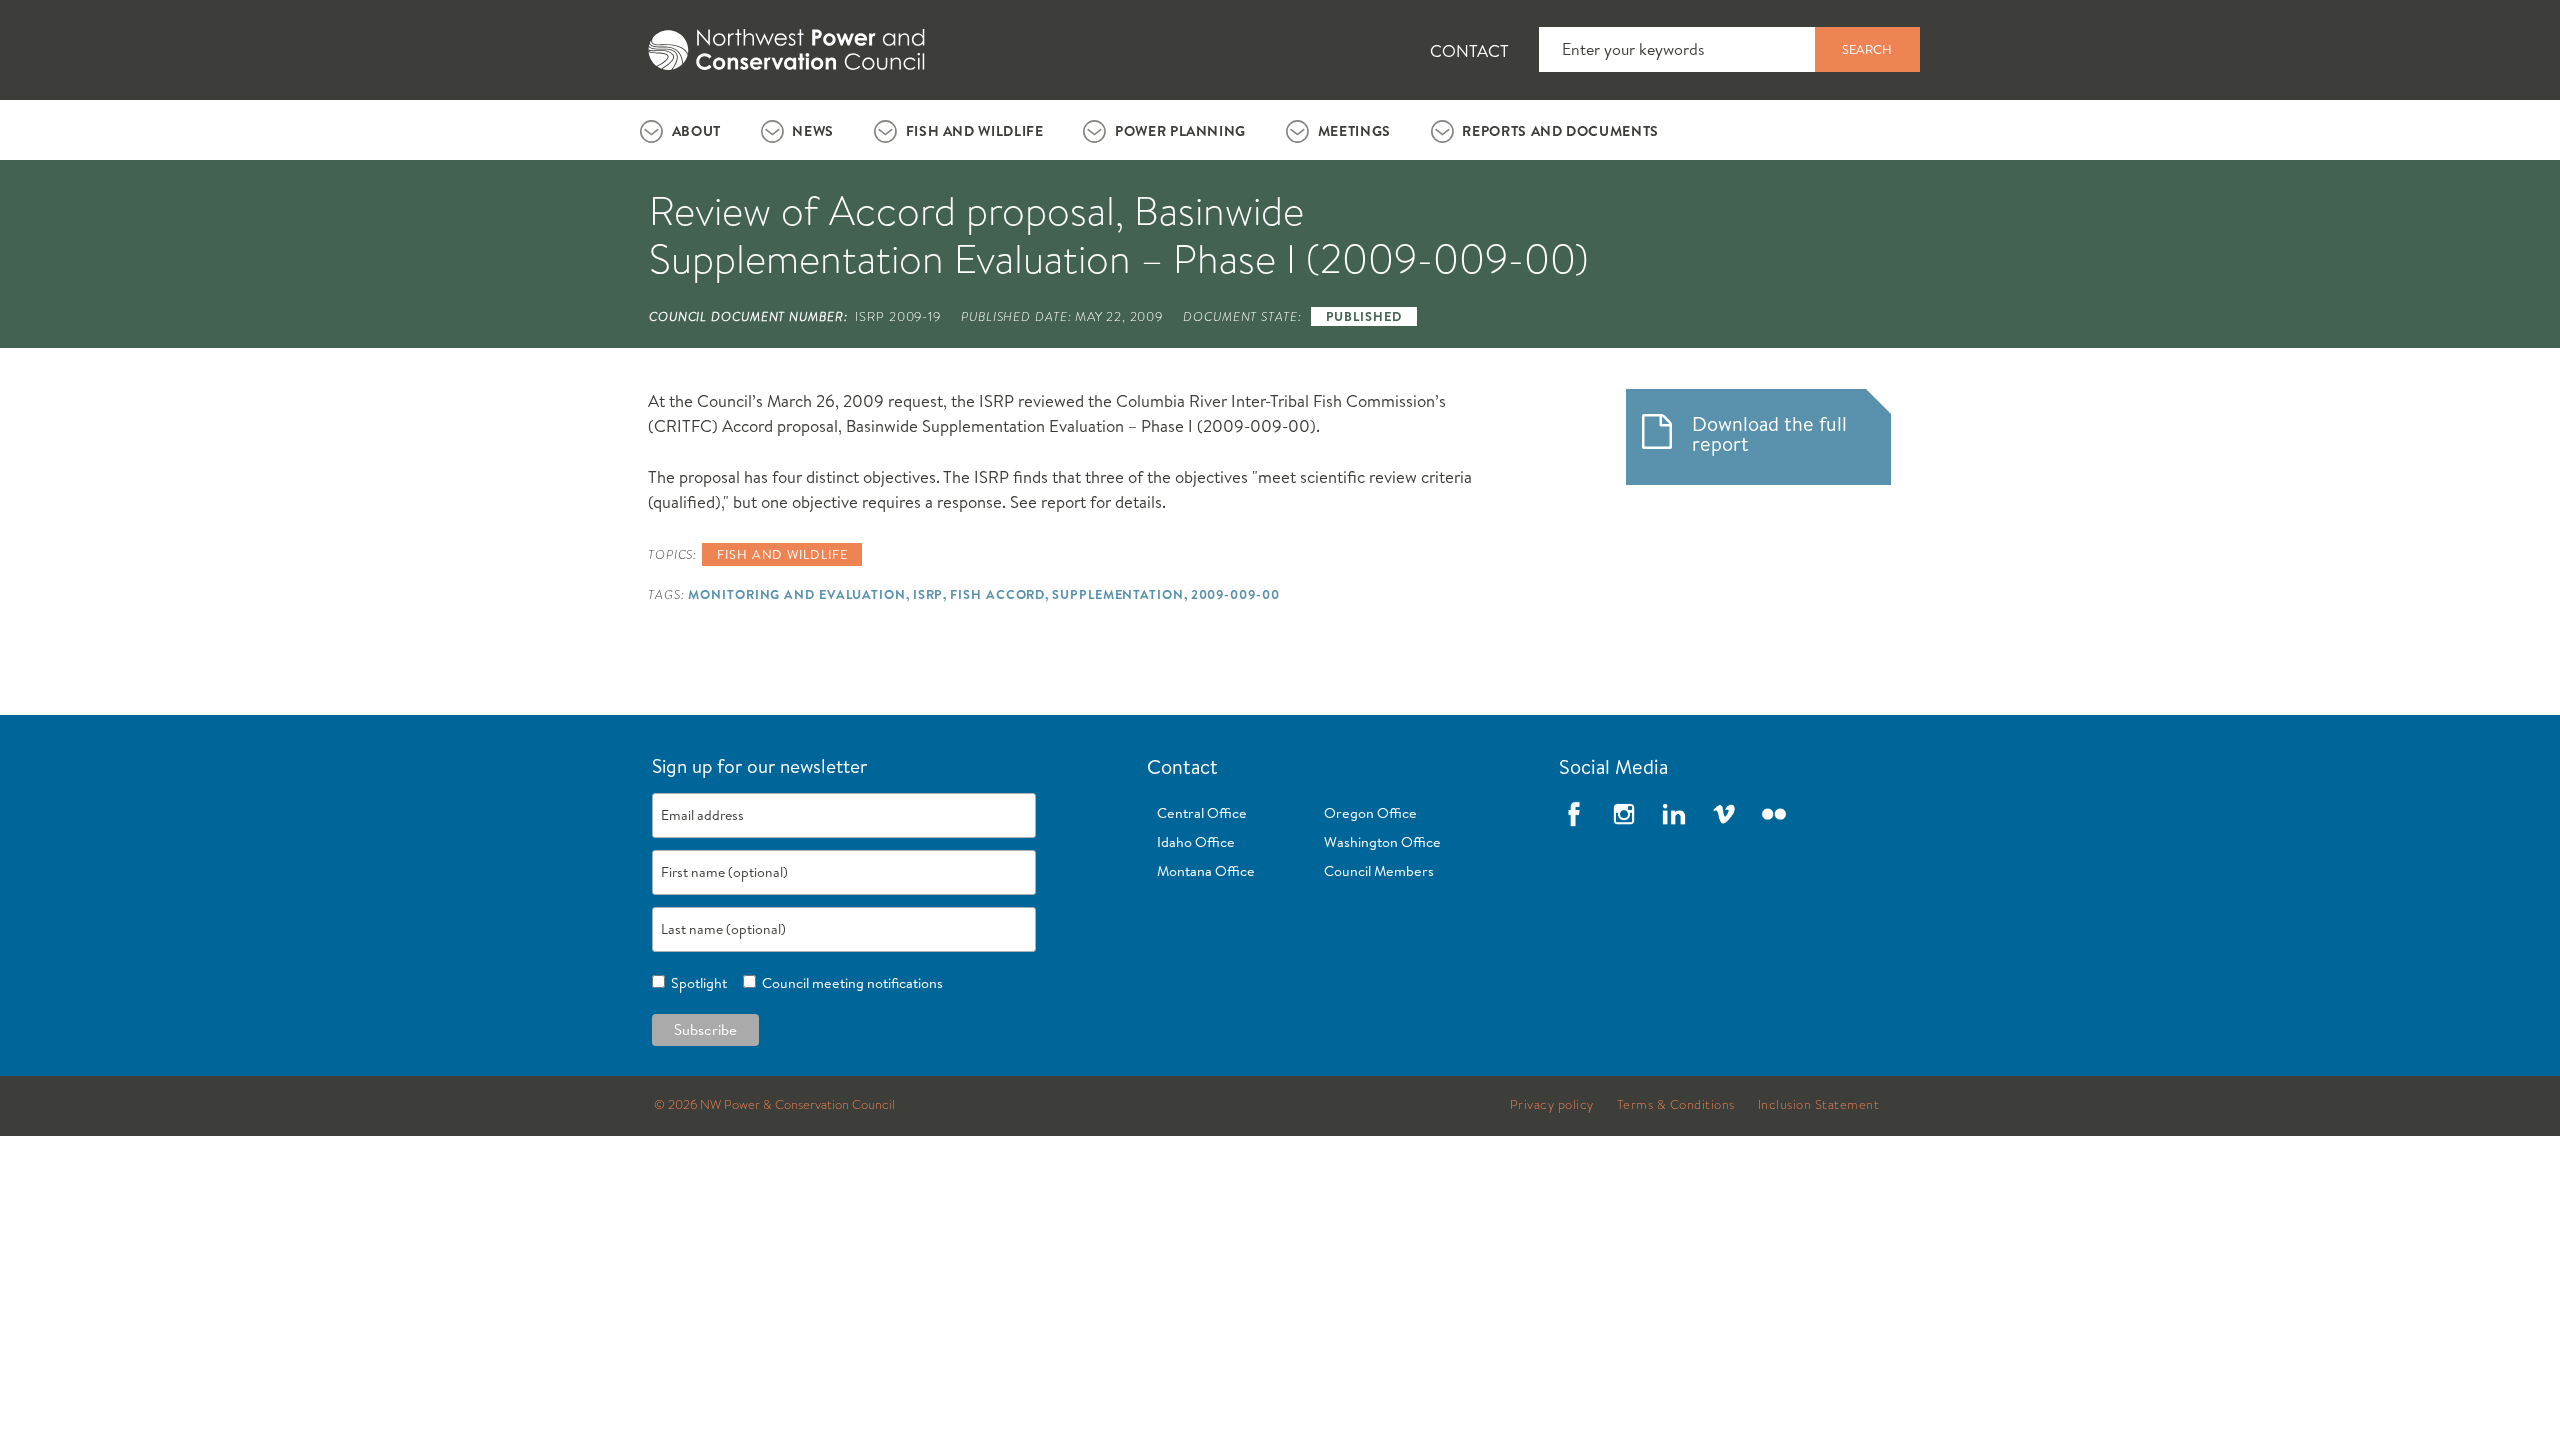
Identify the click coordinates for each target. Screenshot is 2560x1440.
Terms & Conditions (1676, 1105)
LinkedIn (1674, 814)
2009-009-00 (1235, 594)
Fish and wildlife (782, 554)
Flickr (1774, 814)
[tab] (680, 130)
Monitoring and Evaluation (796, 594)
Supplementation (1117, 594)
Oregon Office (1370, 813)
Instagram (1624, 814)
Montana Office (1206, 871)
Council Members (1379, 871)
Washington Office (1382, 842)
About (696, 131)
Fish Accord (997, 594)
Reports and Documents (1560, 131)
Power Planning (1180, 131)
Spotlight (696, 983)
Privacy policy (1552, 1105)
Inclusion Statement (1819, 1105)
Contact (1469, 50)
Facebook (1574, 814)
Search (1867, 49)
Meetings (1354, 131)
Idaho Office (1196, 842)
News (813, 131)
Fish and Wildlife (975, 131)
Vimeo (1724, 814)
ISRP (928, 594)
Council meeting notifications (849, 983)
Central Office (1202, 813)
